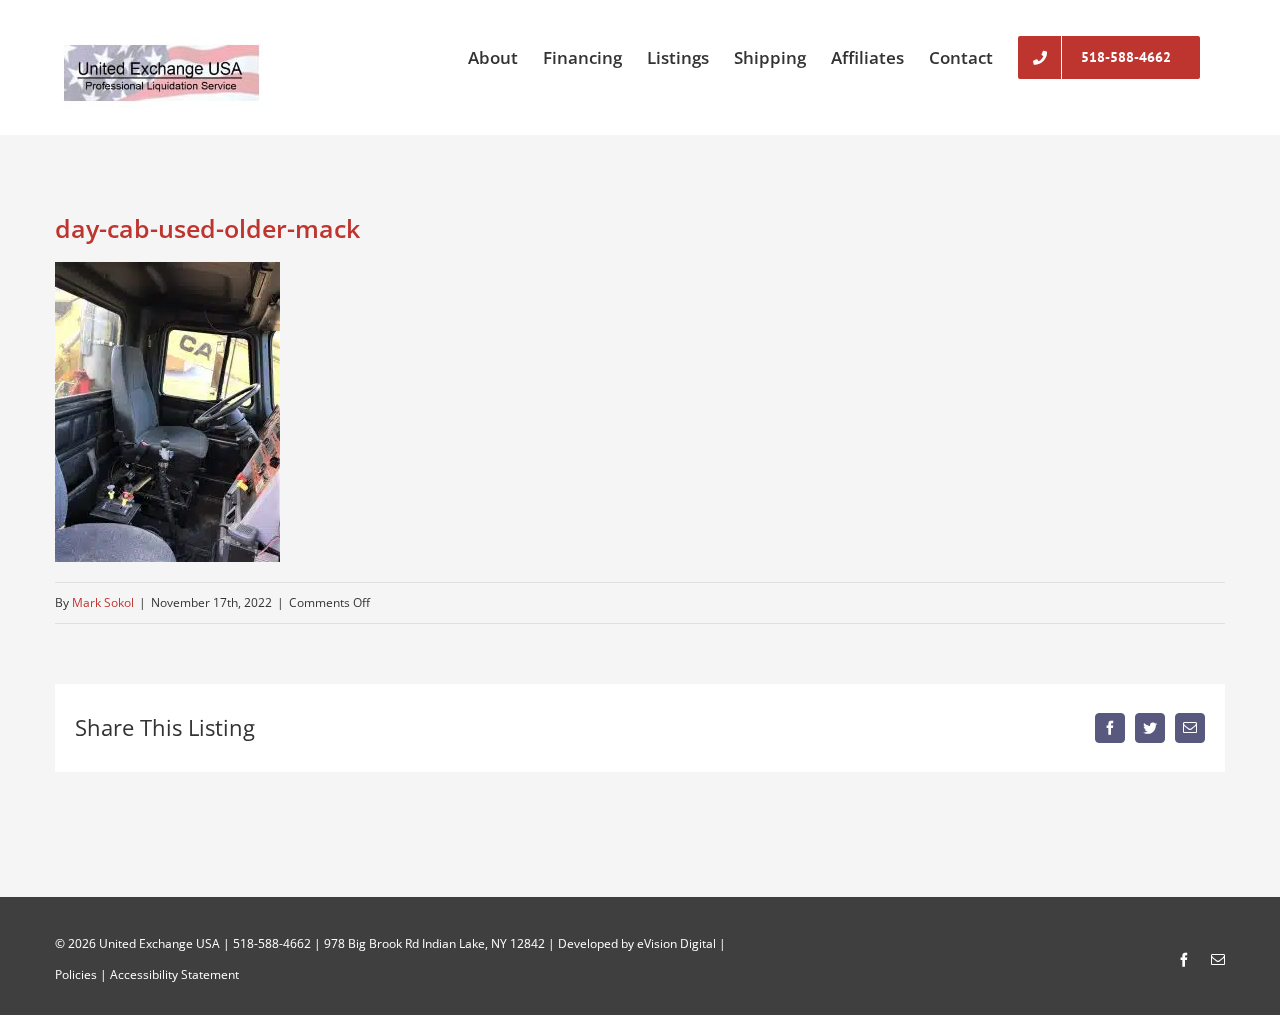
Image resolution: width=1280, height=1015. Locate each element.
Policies (76, 974)
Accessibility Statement (174, 974)
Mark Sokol (103, 602)
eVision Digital (676, 943)
